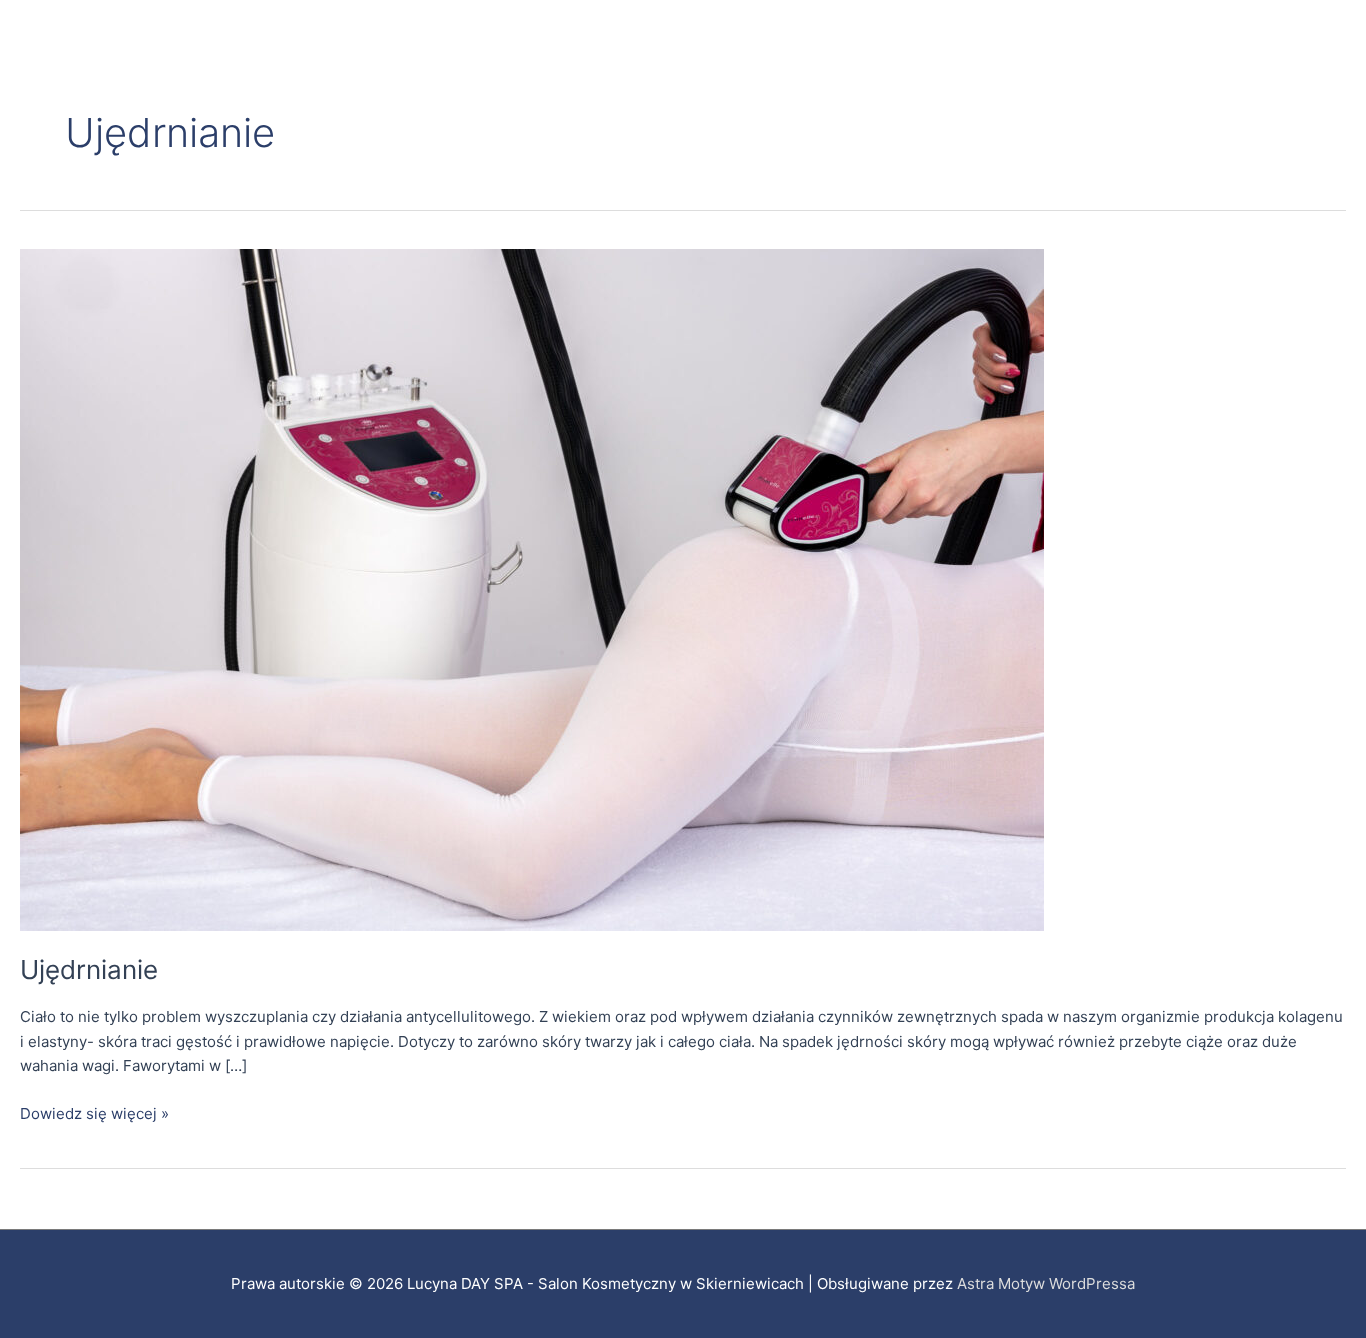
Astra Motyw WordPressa (1046, 1283)
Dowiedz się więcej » (94, 1112)
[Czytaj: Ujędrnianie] (532, 588)
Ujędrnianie (89, 969)
